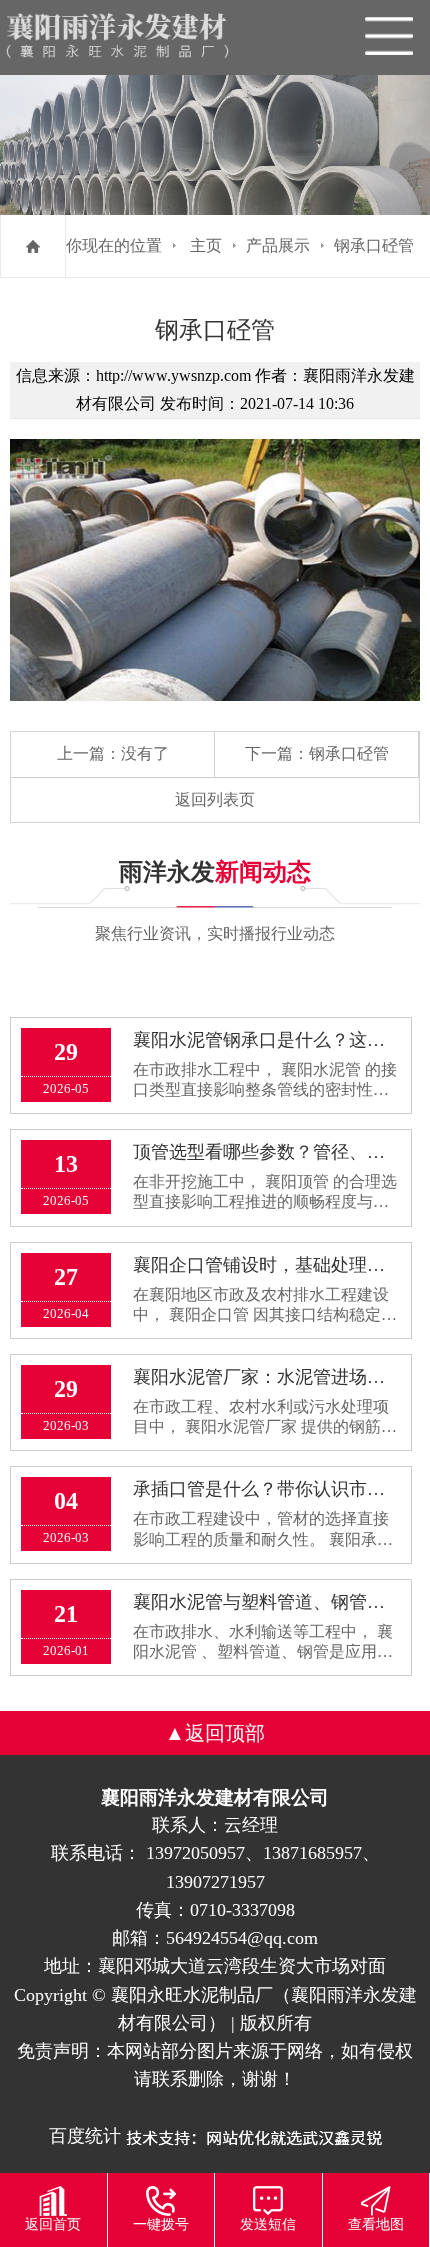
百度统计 (85, 2136)
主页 (206, 245)
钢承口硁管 (374, 245)
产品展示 (278, 245)
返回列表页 (215, 799)
